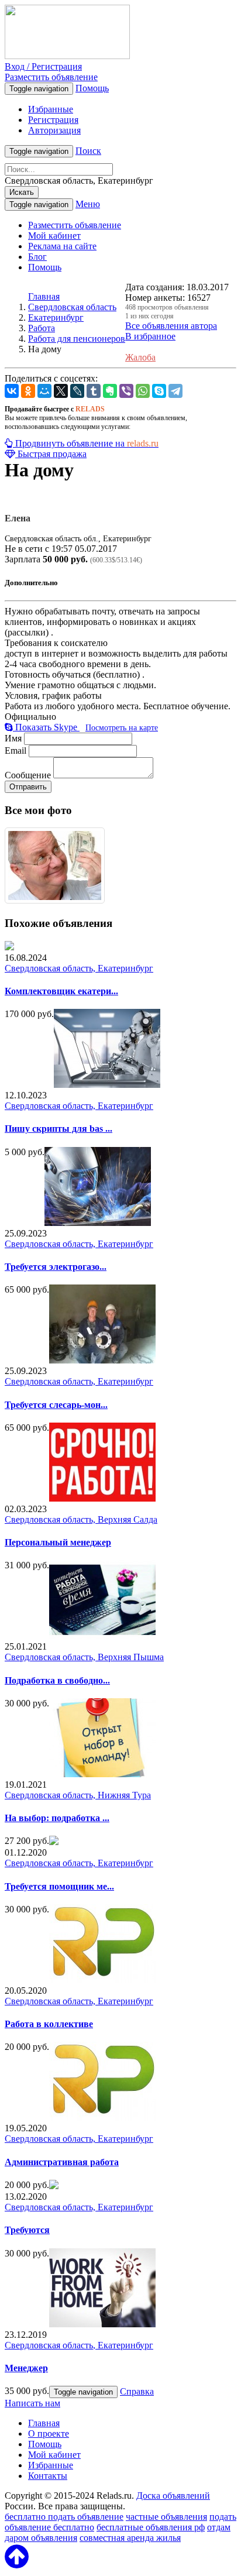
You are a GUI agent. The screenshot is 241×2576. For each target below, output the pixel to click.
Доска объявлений (173, 2496)
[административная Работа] (102, 2118)
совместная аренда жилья (130, 2538)
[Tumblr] (94, 391)
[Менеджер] (102, 2324)
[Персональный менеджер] (102, 1498)
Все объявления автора (171, 326)
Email (16, 751)
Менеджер (26, 2368)
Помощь (92, 88)
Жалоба (140, 357)
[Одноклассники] (28, 391)
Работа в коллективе (49, 2024)
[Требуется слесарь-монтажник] (102, 1360)
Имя (13, 738)
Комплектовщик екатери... (61, 991)
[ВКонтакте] (12, 391)
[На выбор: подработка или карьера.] (102, 1774)
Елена (18, 518)
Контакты (48, 2476)
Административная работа (62, 2162)
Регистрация (53, 120)
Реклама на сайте (62, 246)
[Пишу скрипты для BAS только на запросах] (107, 1085)
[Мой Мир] (44, 391)
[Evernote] (110, 391)
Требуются (27, 2230)
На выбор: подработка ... (57, 1818)
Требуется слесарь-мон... (56, 1405)
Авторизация (54, 130)
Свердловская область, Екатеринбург (79, 968)
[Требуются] (54, 2186)
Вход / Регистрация (43, 66)
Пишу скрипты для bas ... (58, 1129)
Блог (37, 257)
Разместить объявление (51, 77)
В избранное (150, 336)
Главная (44, 296)
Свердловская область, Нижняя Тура (78, 1795)
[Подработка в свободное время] (102, 1636)
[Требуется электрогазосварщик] (98, 1223)
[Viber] (126, 391)
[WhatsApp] (143, 391)
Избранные (51, 109)
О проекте (49, 2434)
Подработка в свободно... (57, 1680)
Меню (88, 204)
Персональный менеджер (58, 1542)
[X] (61, 391)
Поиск (88, 151)
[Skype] (159, 391)
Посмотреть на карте (122, 728)
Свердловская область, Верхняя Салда (81, 1519)
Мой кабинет (54, 236)
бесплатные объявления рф (151, 2527)
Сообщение (28, 775)
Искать (22, 192)
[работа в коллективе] (102, 1980)
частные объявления (166, 2517)
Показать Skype (46, 727)
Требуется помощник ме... (59, 1886)
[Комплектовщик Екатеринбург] (9, 947)
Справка (137, 2391)
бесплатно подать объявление (64, 2517)
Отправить (28, 787)
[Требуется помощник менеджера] (54, 1842)
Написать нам (32, 2403)
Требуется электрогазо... (56, 1267)
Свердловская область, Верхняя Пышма (84, 1657)
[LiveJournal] (77, 391)
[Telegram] (175, 391)
